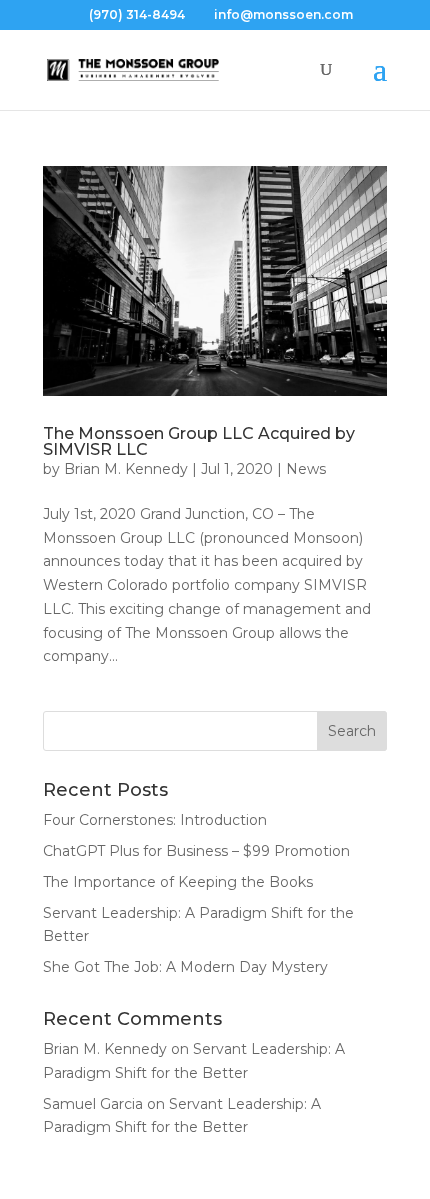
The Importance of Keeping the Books (178, 882)
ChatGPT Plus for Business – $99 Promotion (196, 851)
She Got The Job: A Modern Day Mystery (185, 967)
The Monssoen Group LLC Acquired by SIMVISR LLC (199, 441)
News (306, 469)
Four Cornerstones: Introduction (155, 820)
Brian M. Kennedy (126, 469)
